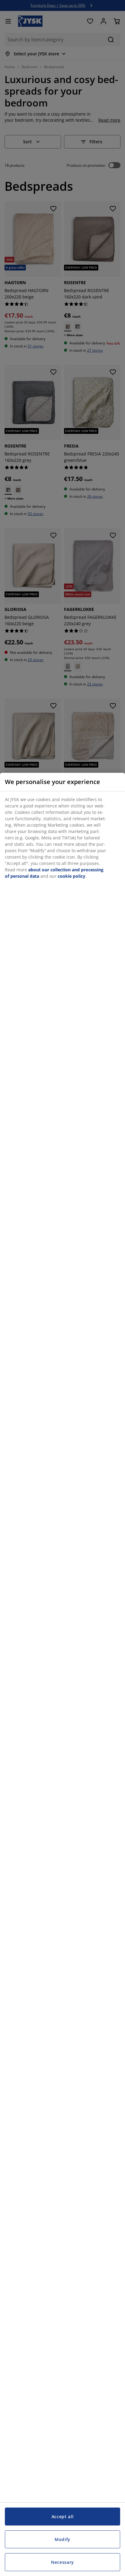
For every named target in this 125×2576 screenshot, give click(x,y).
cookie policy (71, 876)
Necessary (62, 2562)
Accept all (63, 2517)
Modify (62, 2539)
